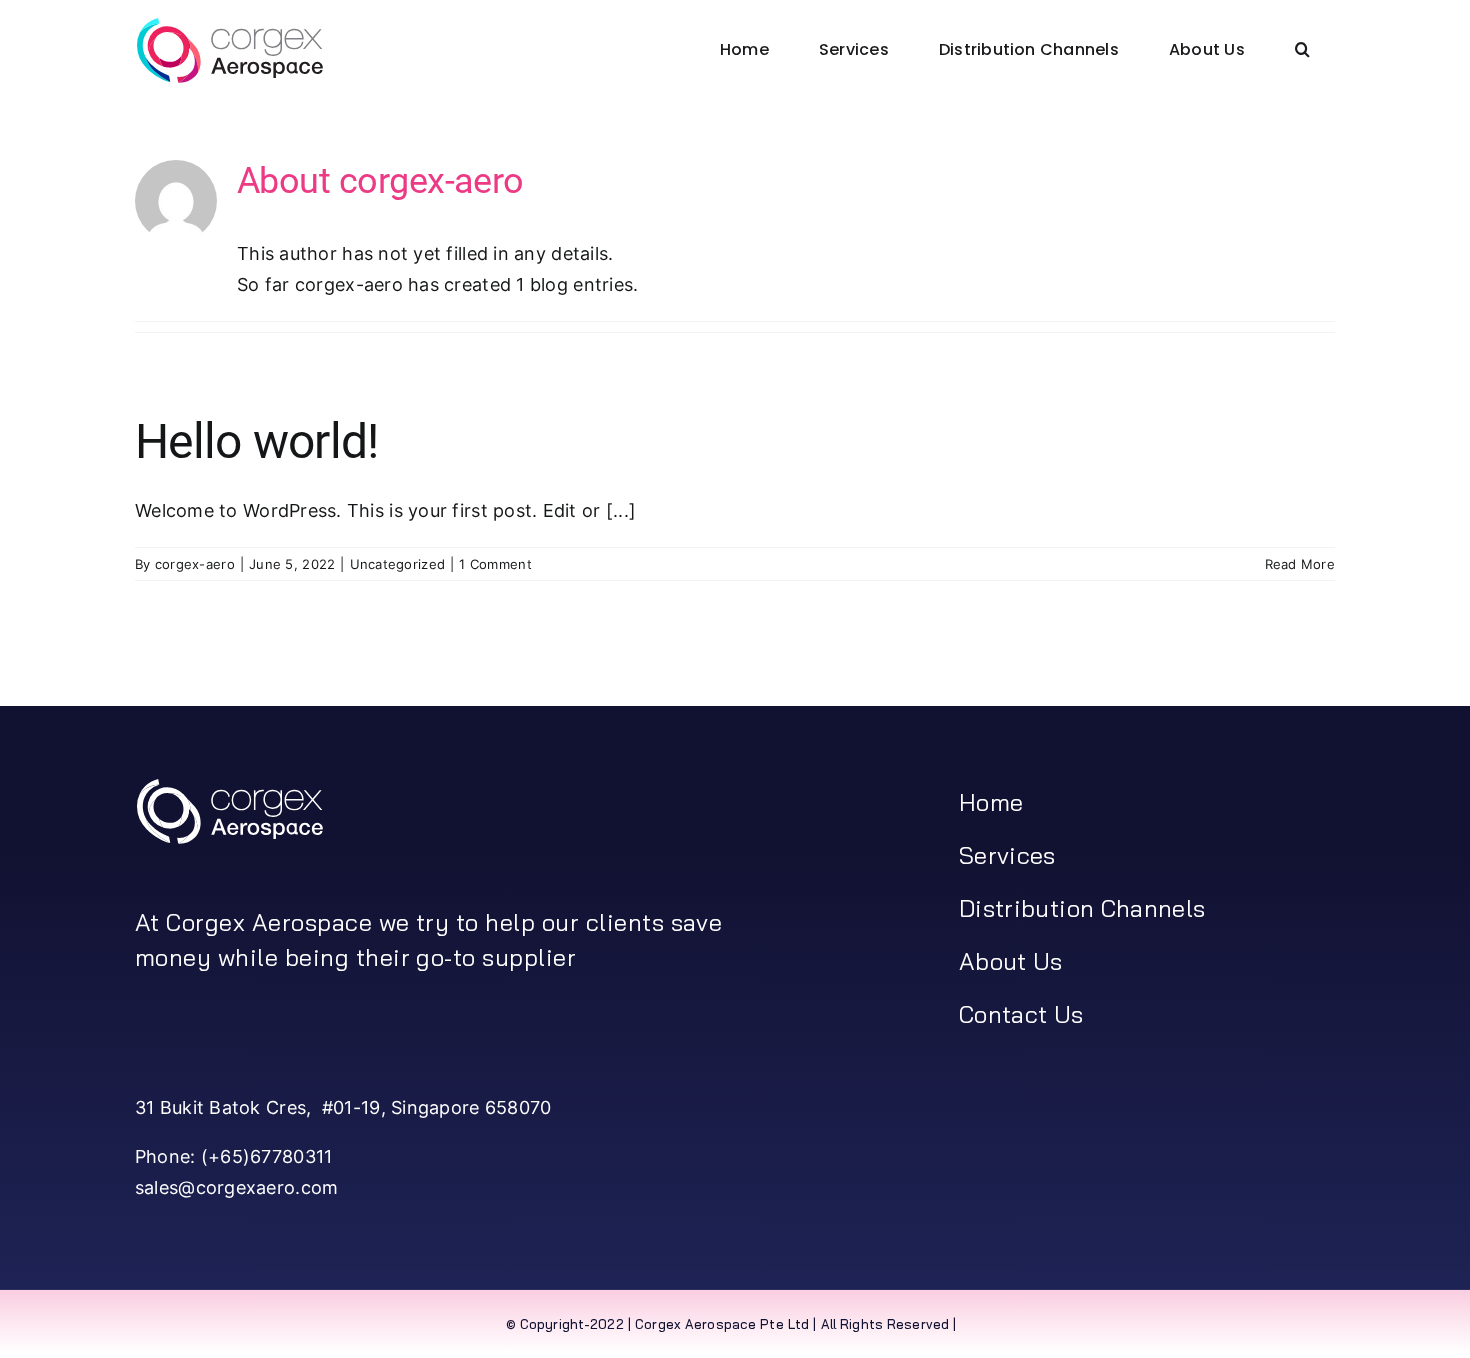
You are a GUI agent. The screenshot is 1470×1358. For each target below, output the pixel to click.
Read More (1300, 564)
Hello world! (256, 441)
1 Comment (495, 564)
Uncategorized (398, 564)
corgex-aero (195, 564)
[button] (1302, 50)
